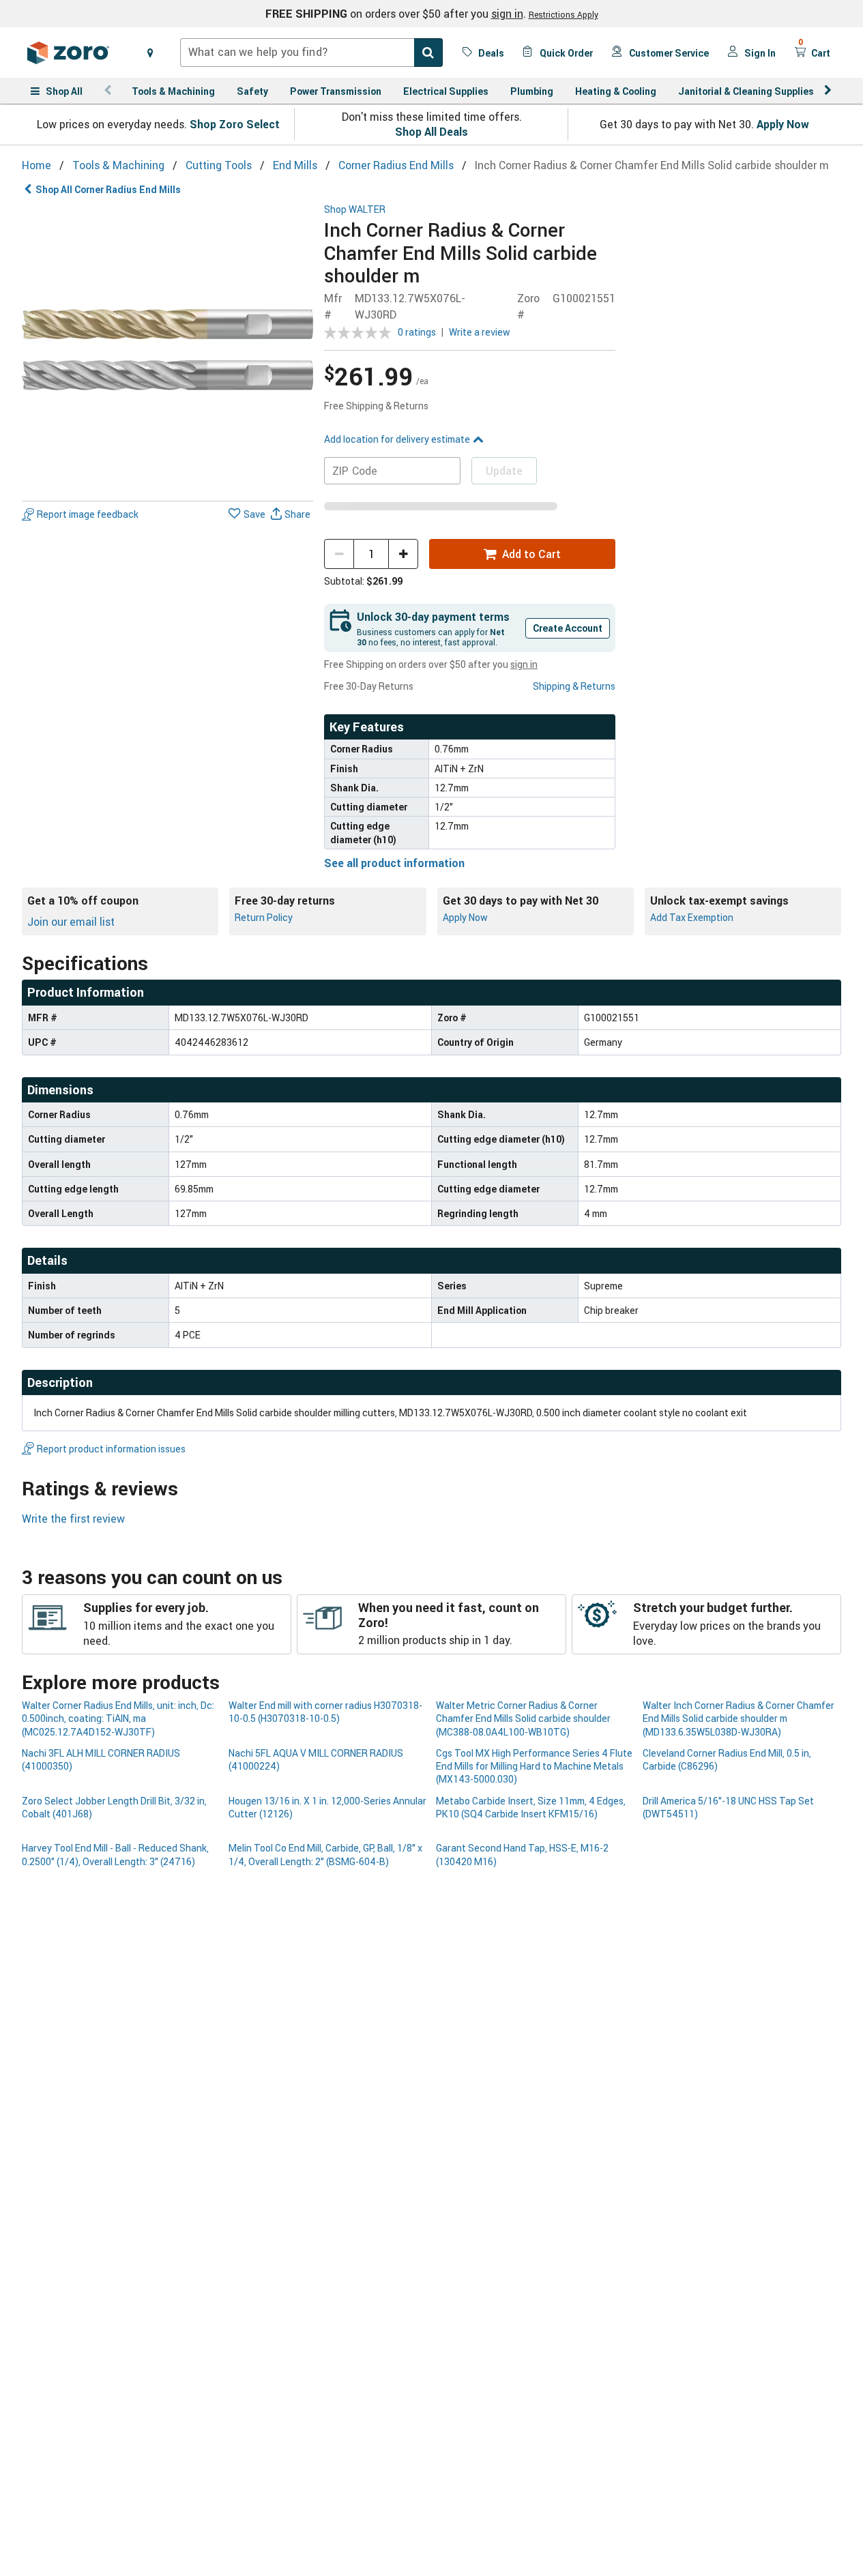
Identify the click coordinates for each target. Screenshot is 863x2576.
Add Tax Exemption (692, 917)
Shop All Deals (431, 132)
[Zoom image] (167, 350)
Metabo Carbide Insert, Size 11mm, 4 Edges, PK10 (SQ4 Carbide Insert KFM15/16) (531, 1807)
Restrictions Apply (564, 14)
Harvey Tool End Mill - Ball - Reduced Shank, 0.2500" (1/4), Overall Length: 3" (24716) (115, 1854)
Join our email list (71, 922)
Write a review (480, 332)
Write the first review (73, 1519)
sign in (507, 14)
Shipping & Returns (574, 686)
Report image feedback (88, 515)
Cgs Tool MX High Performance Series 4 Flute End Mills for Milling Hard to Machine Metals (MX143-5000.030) (534, 1766)
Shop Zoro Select (235, 124)
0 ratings (417, 332)
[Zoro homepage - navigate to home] (68, 53)
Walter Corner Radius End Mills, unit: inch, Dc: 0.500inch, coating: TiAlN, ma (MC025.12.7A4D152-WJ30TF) (118, 1718)
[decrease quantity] (339, 554)
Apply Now (783, 124)
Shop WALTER (355, 210)
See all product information (394, 863)
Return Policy (264, 917)
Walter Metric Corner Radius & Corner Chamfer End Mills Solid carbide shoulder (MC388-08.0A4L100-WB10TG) (523, 1718)
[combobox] (311, 53)
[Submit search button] (428, 53)
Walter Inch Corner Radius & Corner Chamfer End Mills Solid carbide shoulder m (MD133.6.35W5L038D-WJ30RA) (738, 1718)
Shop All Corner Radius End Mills (108, 189)
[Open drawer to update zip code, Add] (150, 53)
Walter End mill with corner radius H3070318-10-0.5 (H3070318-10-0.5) (325, 1712)
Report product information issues (111, 1449)
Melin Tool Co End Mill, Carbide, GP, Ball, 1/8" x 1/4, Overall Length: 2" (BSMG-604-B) (325, 1854)
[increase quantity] (403, 554)
